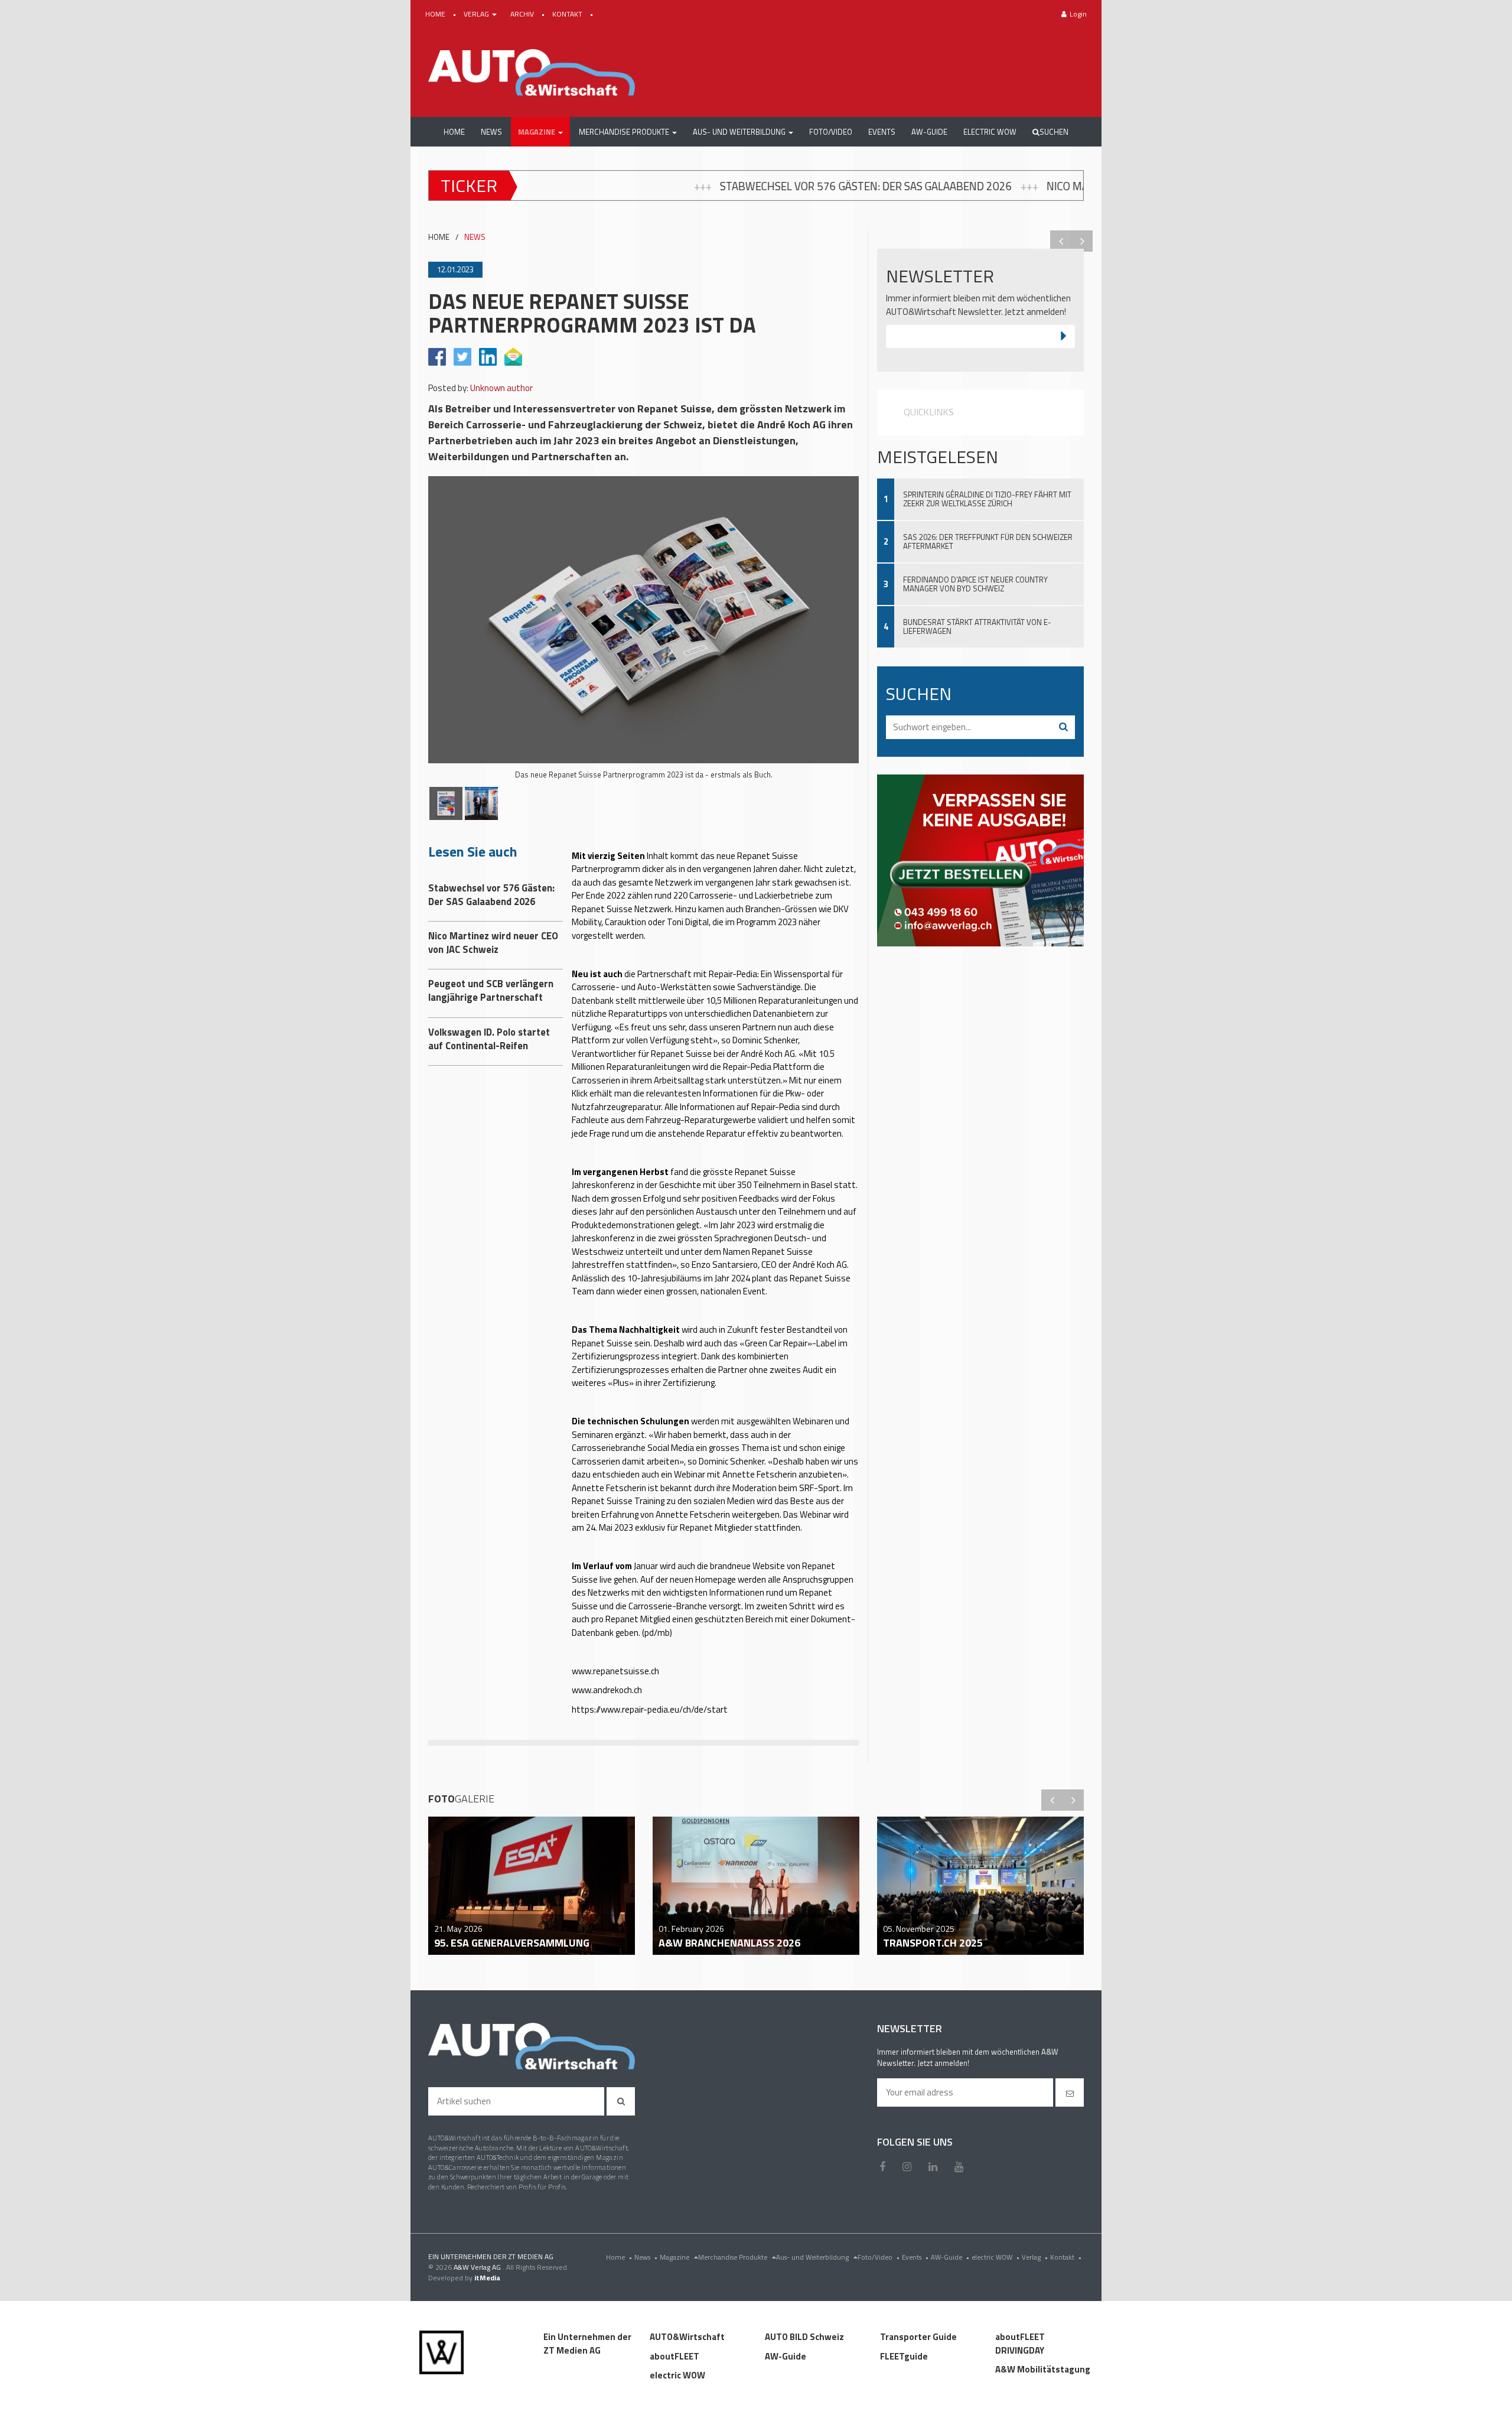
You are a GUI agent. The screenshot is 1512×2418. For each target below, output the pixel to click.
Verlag (1035, 2257)
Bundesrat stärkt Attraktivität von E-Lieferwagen (977, 627)
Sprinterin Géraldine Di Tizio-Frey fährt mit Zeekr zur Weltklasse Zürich (987, 499)
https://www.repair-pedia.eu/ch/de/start (650, 1709)
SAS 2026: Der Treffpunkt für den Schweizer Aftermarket (988, 541)
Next (1082, 241)
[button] (540, 132)
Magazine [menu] (675, 2257)
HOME (436, 14)
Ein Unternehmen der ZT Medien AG (587, 2344)
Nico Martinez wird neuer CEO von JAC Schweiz (920, 186)
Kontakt (1066, 2257)
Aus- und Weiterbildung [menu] (813, 2257)
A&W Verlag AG (478, 2267)
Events (915, 2257)
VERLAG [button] (477, 14)
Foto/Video (879, 2257)
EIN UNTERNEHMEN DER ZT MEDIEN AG (491, 2256)
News (646, 2257)
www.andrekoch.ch (607, 1690)
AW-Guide (950, 2257)
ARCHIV (523, 14)
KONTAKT (568, 14)
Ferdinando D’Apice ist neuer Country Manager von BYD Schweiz (975, 584)
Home (619, 2257)
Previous (1061, 241)
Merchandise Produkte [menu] (734, 2257)
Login (1078, 14)
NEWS (475, 237)
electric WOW (995, 2257)
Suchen (1054, 132)
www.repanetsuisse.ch (615, 1671)
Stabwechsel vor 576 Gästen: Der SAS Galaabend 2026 (614, 186)
